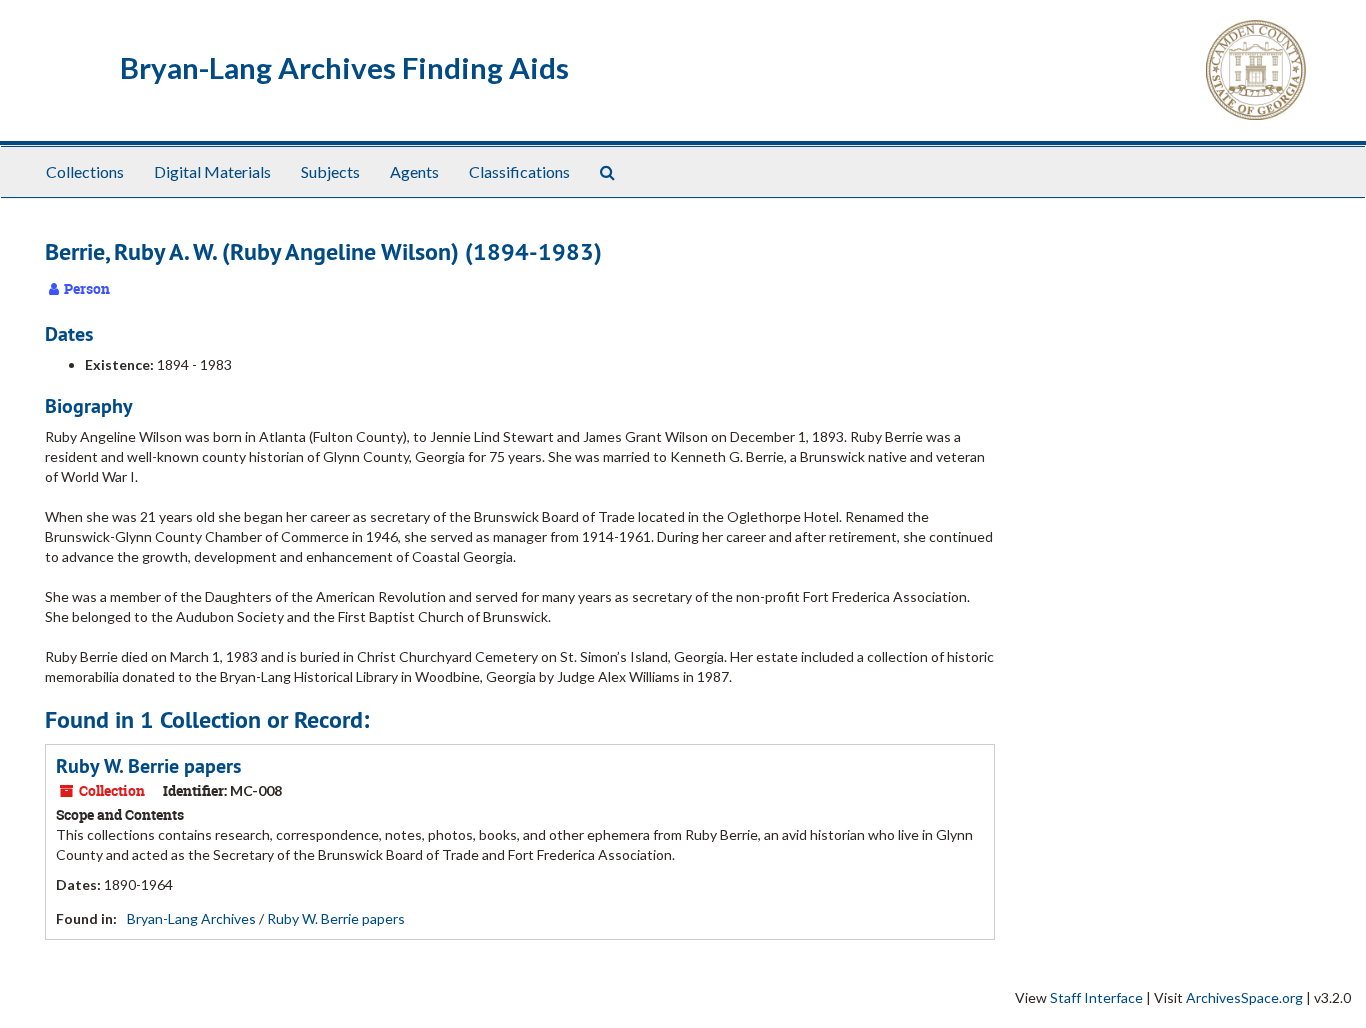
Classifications (519, 171)
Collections (85, 171)
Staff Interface (1096, 997)
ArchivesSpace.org (1244, 997)
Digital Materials (212, 171)
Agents (414, 171)
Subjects (330, 171)
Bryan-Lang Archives (191, 918)
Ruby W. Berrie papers (148, 766)
